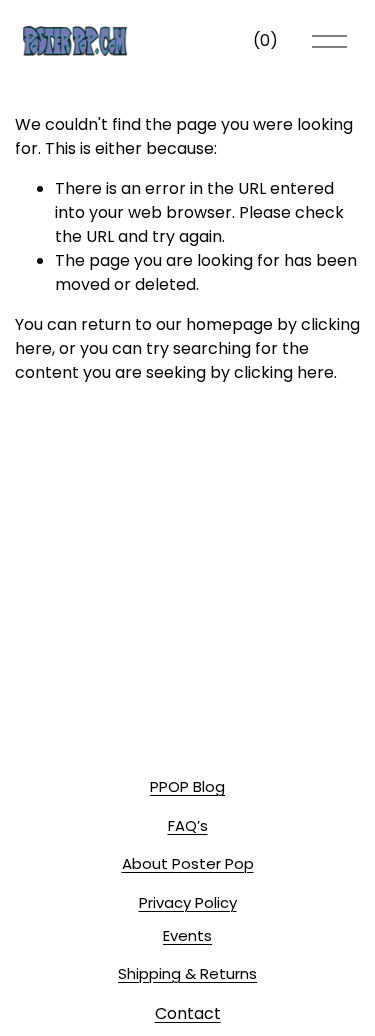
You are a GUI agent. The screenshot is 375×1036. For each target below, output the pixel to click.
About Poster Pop (188, 863)
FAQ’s (188, 825)
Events (187, 935)
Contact (188, 1013)
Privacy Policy (188, 902)
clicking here (284, 372)
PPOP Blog (187, 786)
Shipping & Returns (187, 973)
